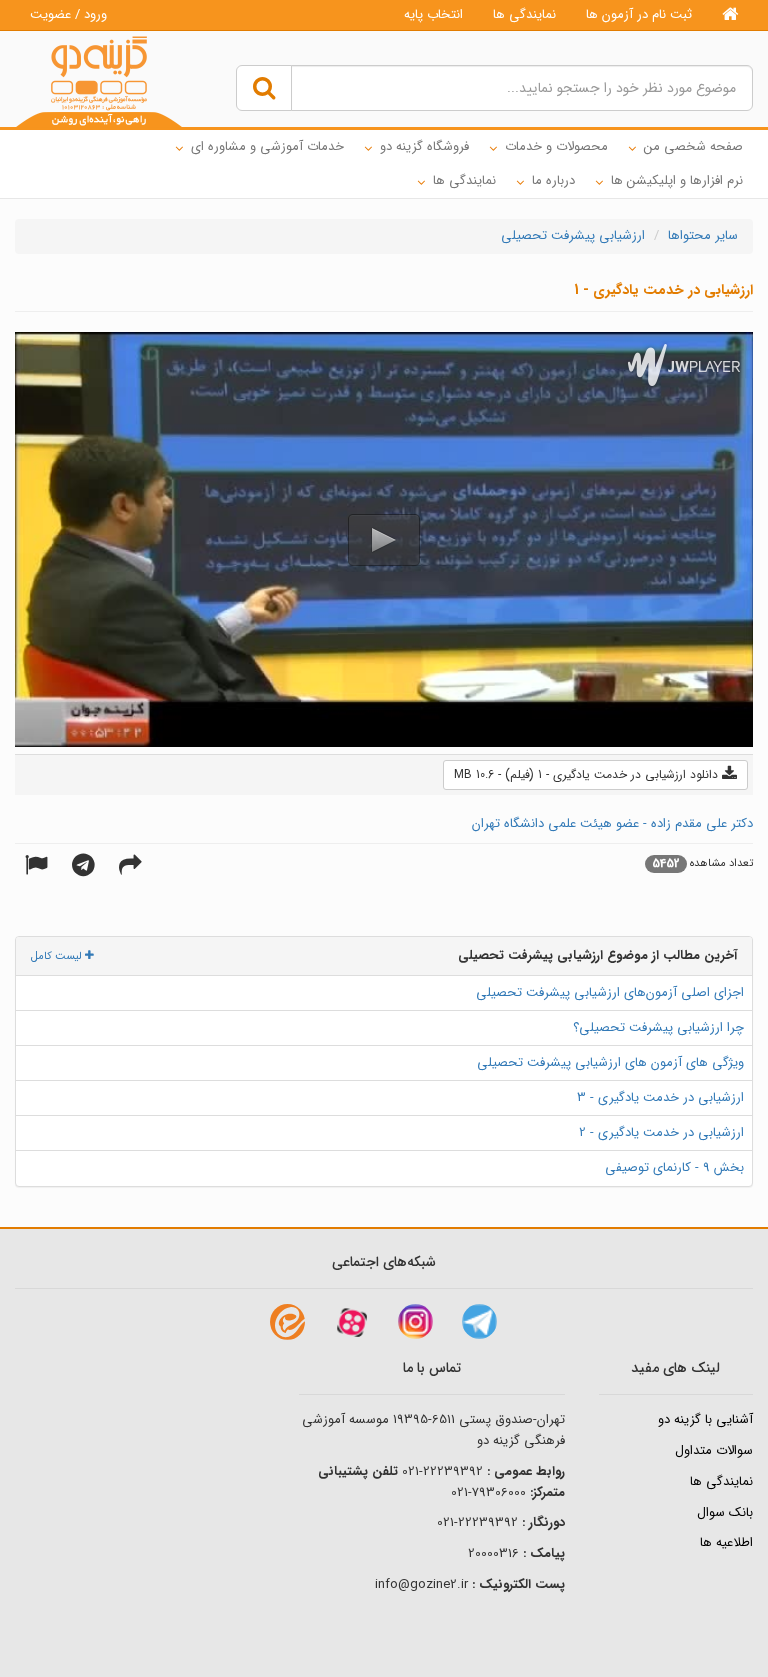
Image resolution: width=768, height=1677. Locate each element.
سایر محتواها (703, 235)
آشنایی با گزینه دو (705, 1419)
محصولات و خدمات (556, 146)
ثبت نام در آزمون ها (639, 14)
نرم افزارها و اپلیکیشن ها (677, 180)
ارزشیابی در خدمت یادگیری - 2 (661, 1132)
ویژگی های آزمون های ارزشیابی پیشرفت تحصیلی (610, 1062)
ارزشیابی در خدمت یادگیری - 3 (660, 1097)
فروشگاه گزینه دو (424, 146)
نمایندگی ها (524, 14)
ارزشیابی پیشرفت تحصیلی (573, 235)
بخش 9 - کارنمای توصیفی (674, 1167)
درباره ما (553, 180)
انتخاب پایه (433, 14)
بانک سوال (725, 1512)
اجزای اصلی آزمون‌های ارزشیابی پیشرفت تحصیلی (610, 992)
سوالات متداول (714, 1450)
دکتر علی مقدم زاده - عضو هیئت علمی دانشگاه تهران (612, 823)
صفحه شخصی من (693, 146)
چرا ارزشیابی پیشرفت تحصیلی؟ (658, 1027)
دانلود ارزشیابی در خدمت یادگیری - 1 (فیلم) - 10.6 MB (588, 774)
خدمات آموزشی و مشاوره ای (267, 146)
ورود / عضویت (68, 14)
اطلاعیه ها (726, 1542)
